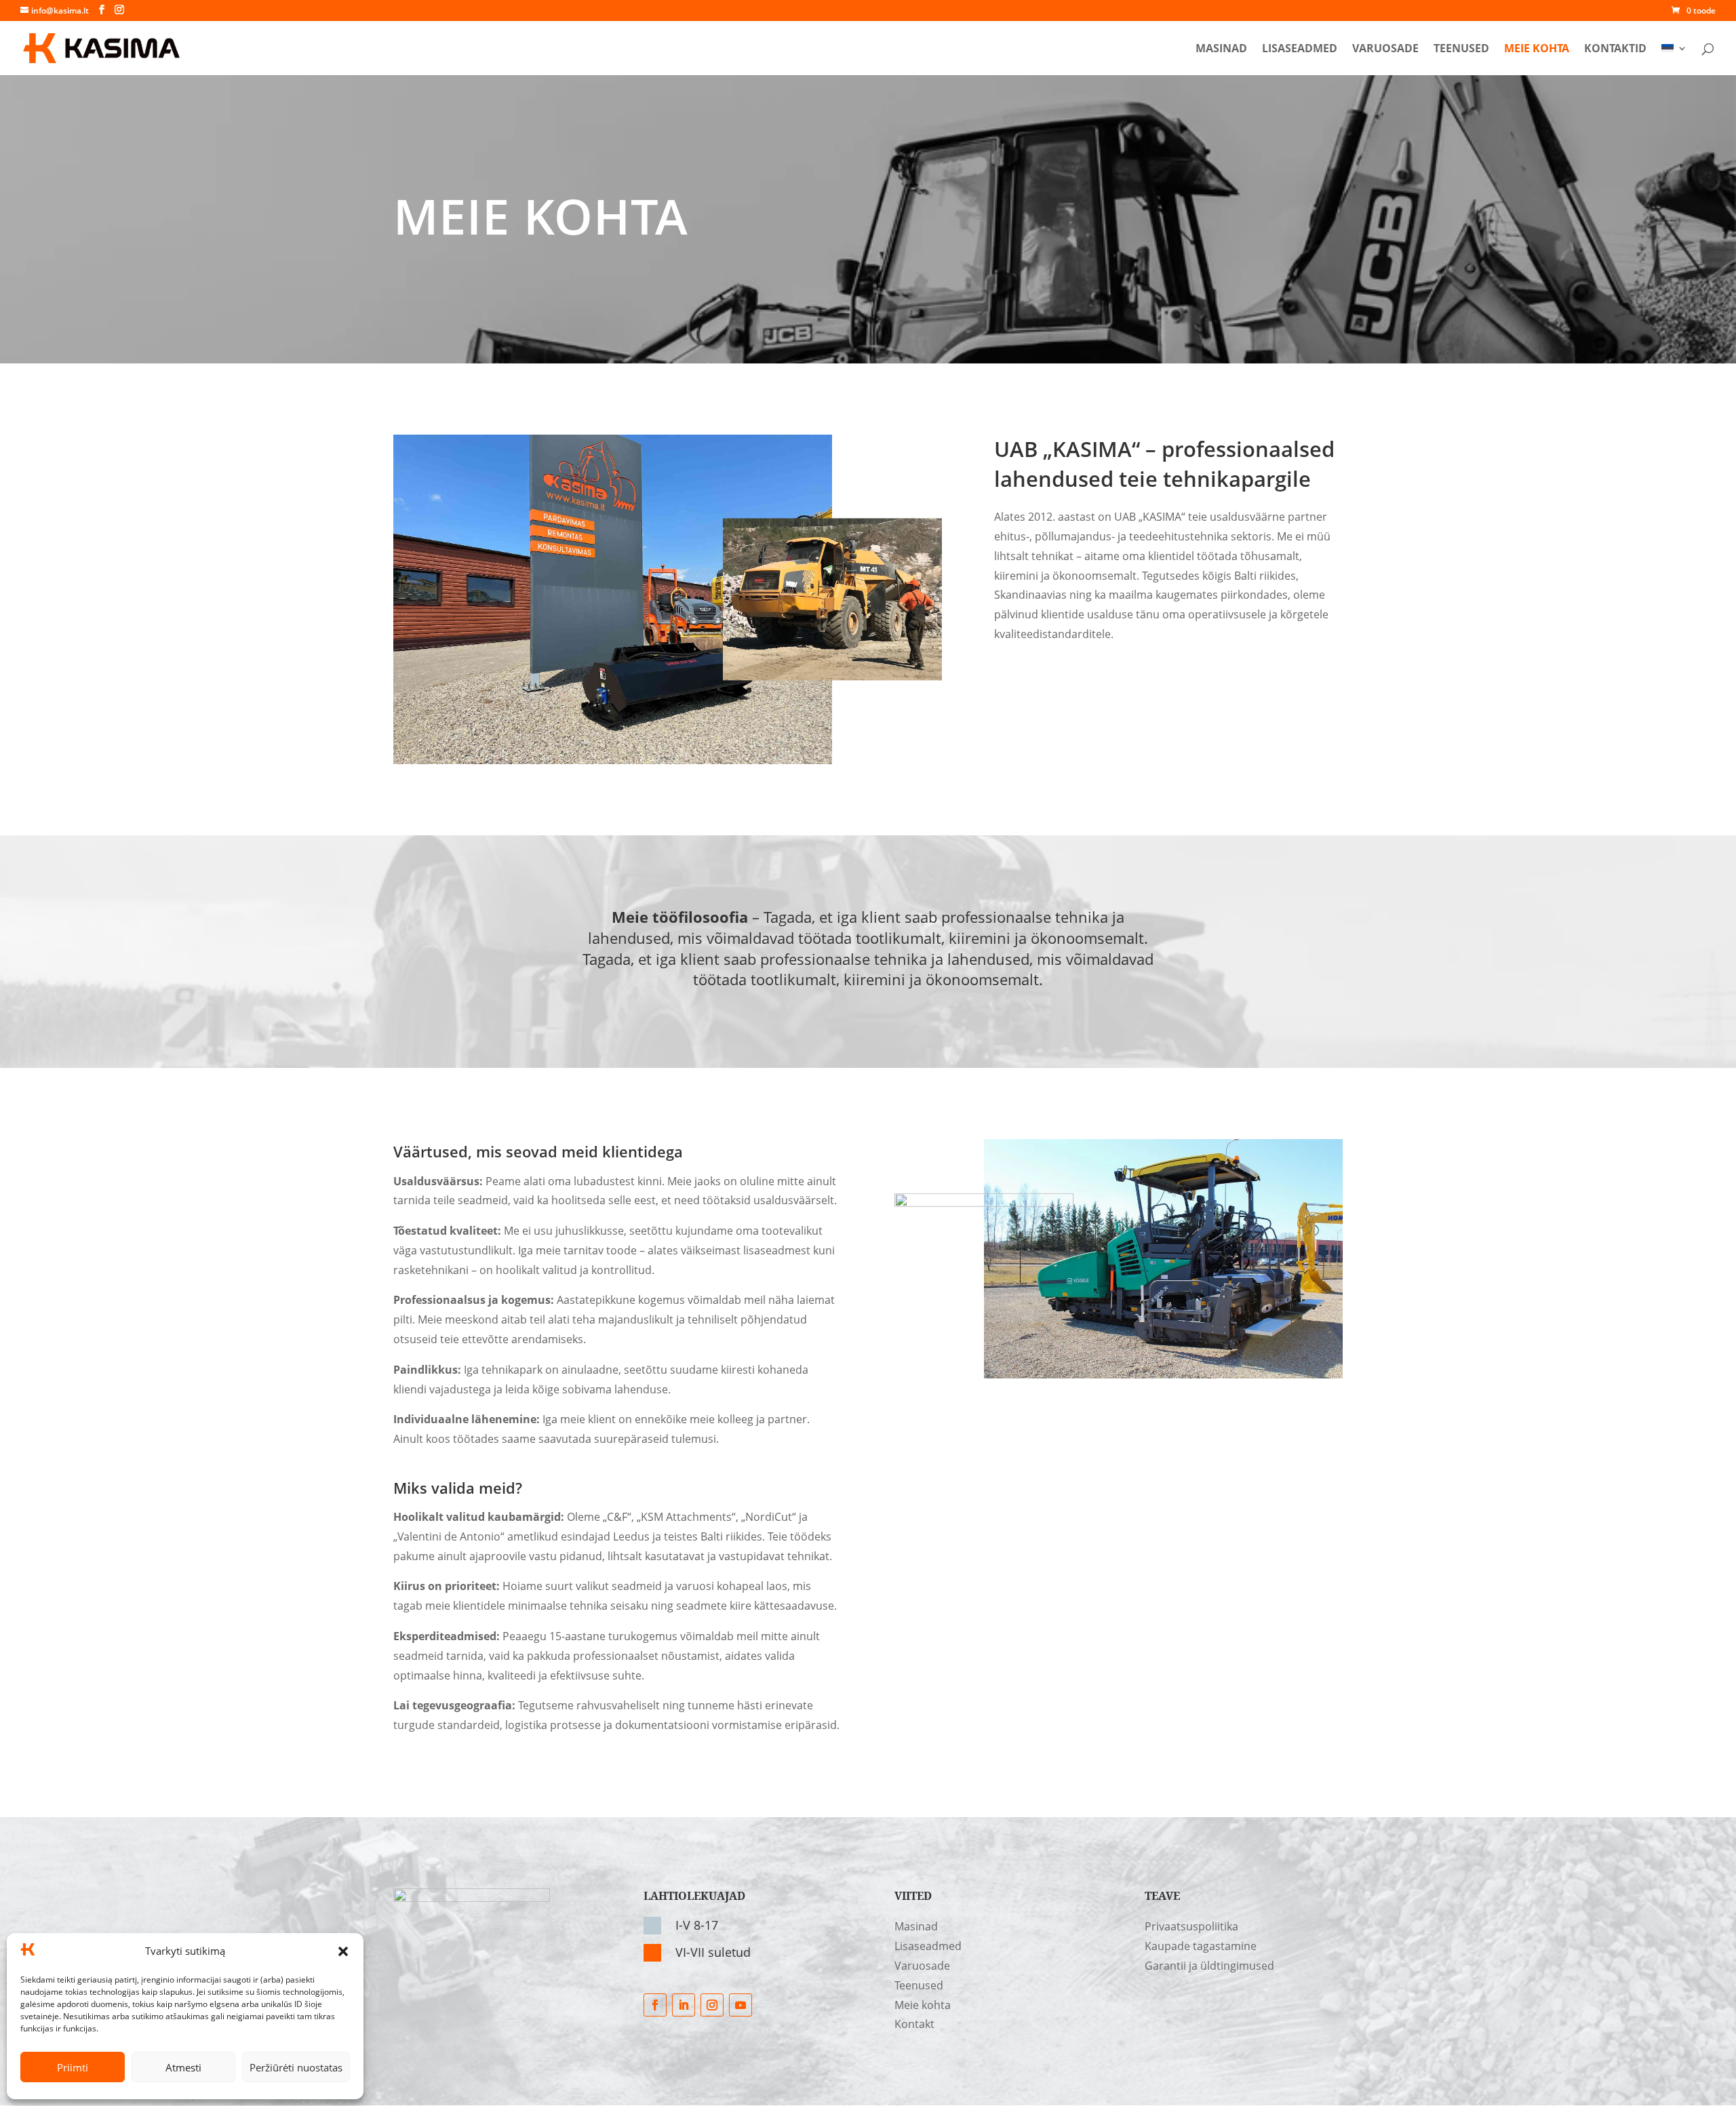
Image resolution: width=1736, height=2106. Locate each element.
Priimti (73, 2067)
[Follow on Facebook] (655, 2005)
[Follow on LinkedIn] (684, 2005)
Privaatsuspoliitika (1191, 1926)
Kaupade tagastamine (1201, 1946)
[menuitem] (1674, 59)
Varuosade (1385, 49)
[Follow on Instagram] (712, 2005)
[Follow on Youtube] (741, 2005)
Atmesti (183, 2067)
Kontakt (914, 2024)
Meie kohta (1537, 49)
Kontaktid (1615, 49)
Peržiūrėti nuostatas (296, 2067)
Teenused (1461, 49)
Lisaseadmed (1300, 49)
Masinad (1221, 49)
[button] (343, 1951)
